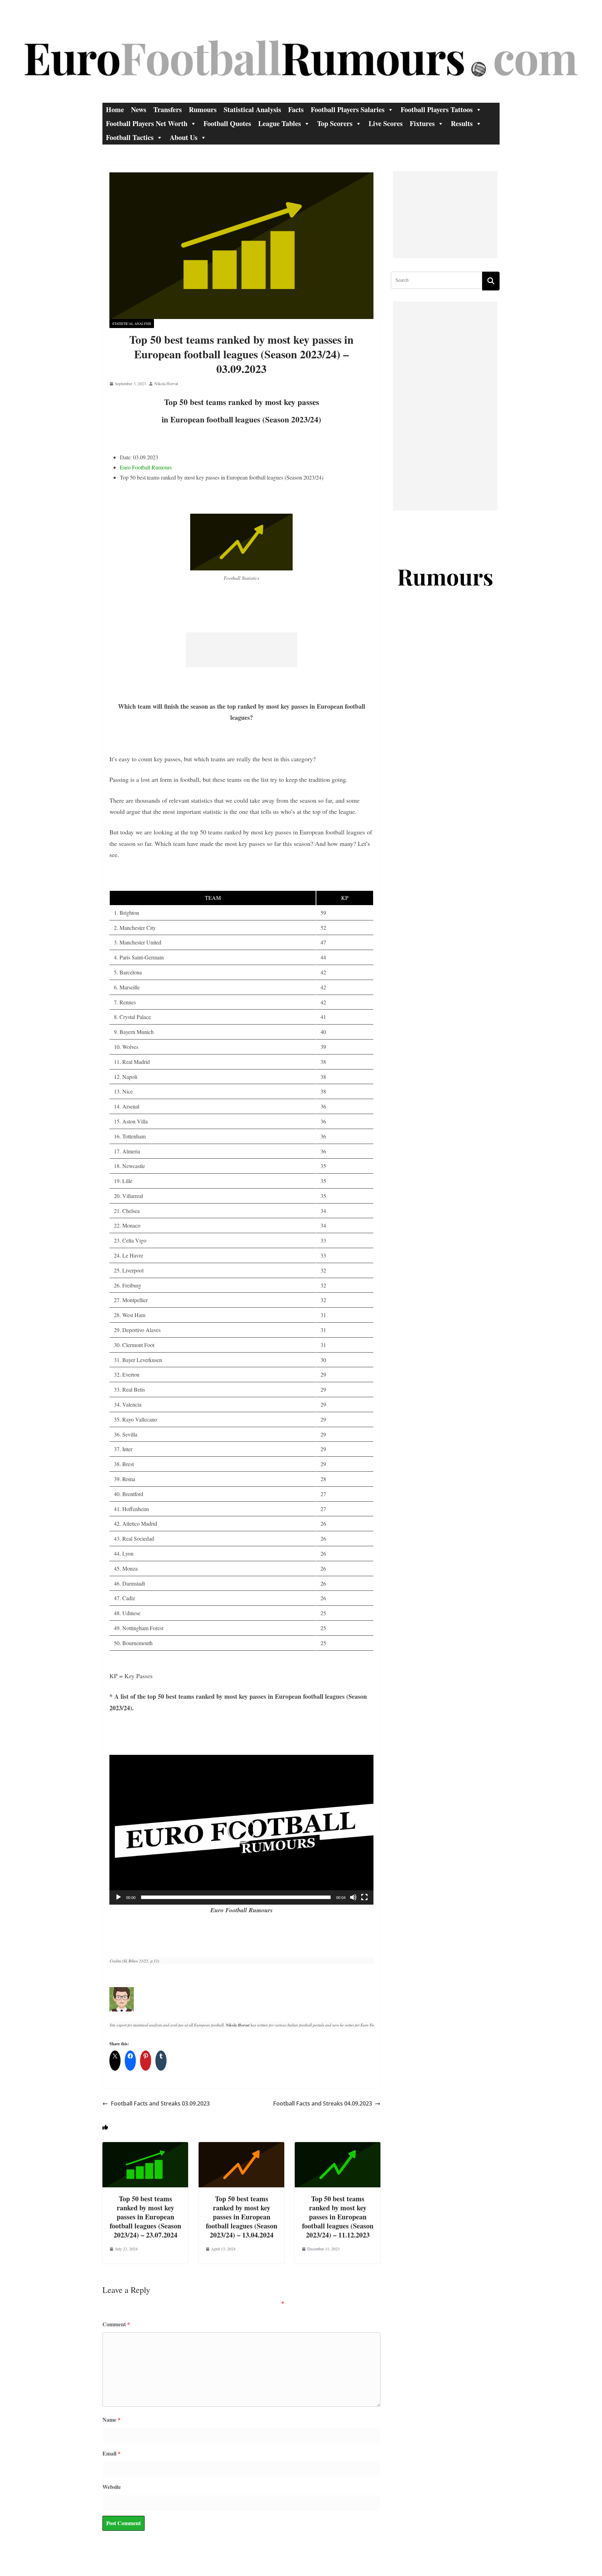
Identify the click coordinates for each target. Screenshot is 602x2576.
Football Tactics (130, 137)
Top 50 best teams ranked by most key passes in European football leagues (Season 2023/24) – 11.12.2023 (338, 2217)
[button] (241, 1830)
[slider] (236, 1897)
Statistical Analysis (252, 110)
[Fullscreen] (364, 1897)
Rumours (203, 110)
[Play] (118, 1897)
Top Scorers (335, 123)
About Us (184, 137)
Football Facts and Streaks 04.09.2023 (323, 2103)
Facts (296, 110)
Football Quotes (227, 123)
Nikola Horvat (166, 383)
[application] (241, 1830)
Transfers (168, 110)
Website (112, 2487)
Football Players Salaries (348, 110)
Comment (116, 2324)
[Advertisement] (241, 650)
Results (462, 123)
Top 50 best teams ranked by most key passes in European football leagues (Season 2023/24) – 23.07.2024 (145, 2217)
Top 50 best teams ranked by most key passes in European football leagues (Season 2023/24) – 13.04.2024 (242, 2217)
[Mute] (353, 1897)
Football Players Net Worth (147, 123)
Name (111, 2419)
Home (115, 110)
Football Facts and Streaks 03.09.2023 (160, 2103)
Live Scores (386, 123)
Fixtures (422, 123)
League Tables (280, 123)
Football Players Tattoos (437, 110)
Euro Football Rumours (146, 467)
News (139, 110)
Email (111, 2453)
